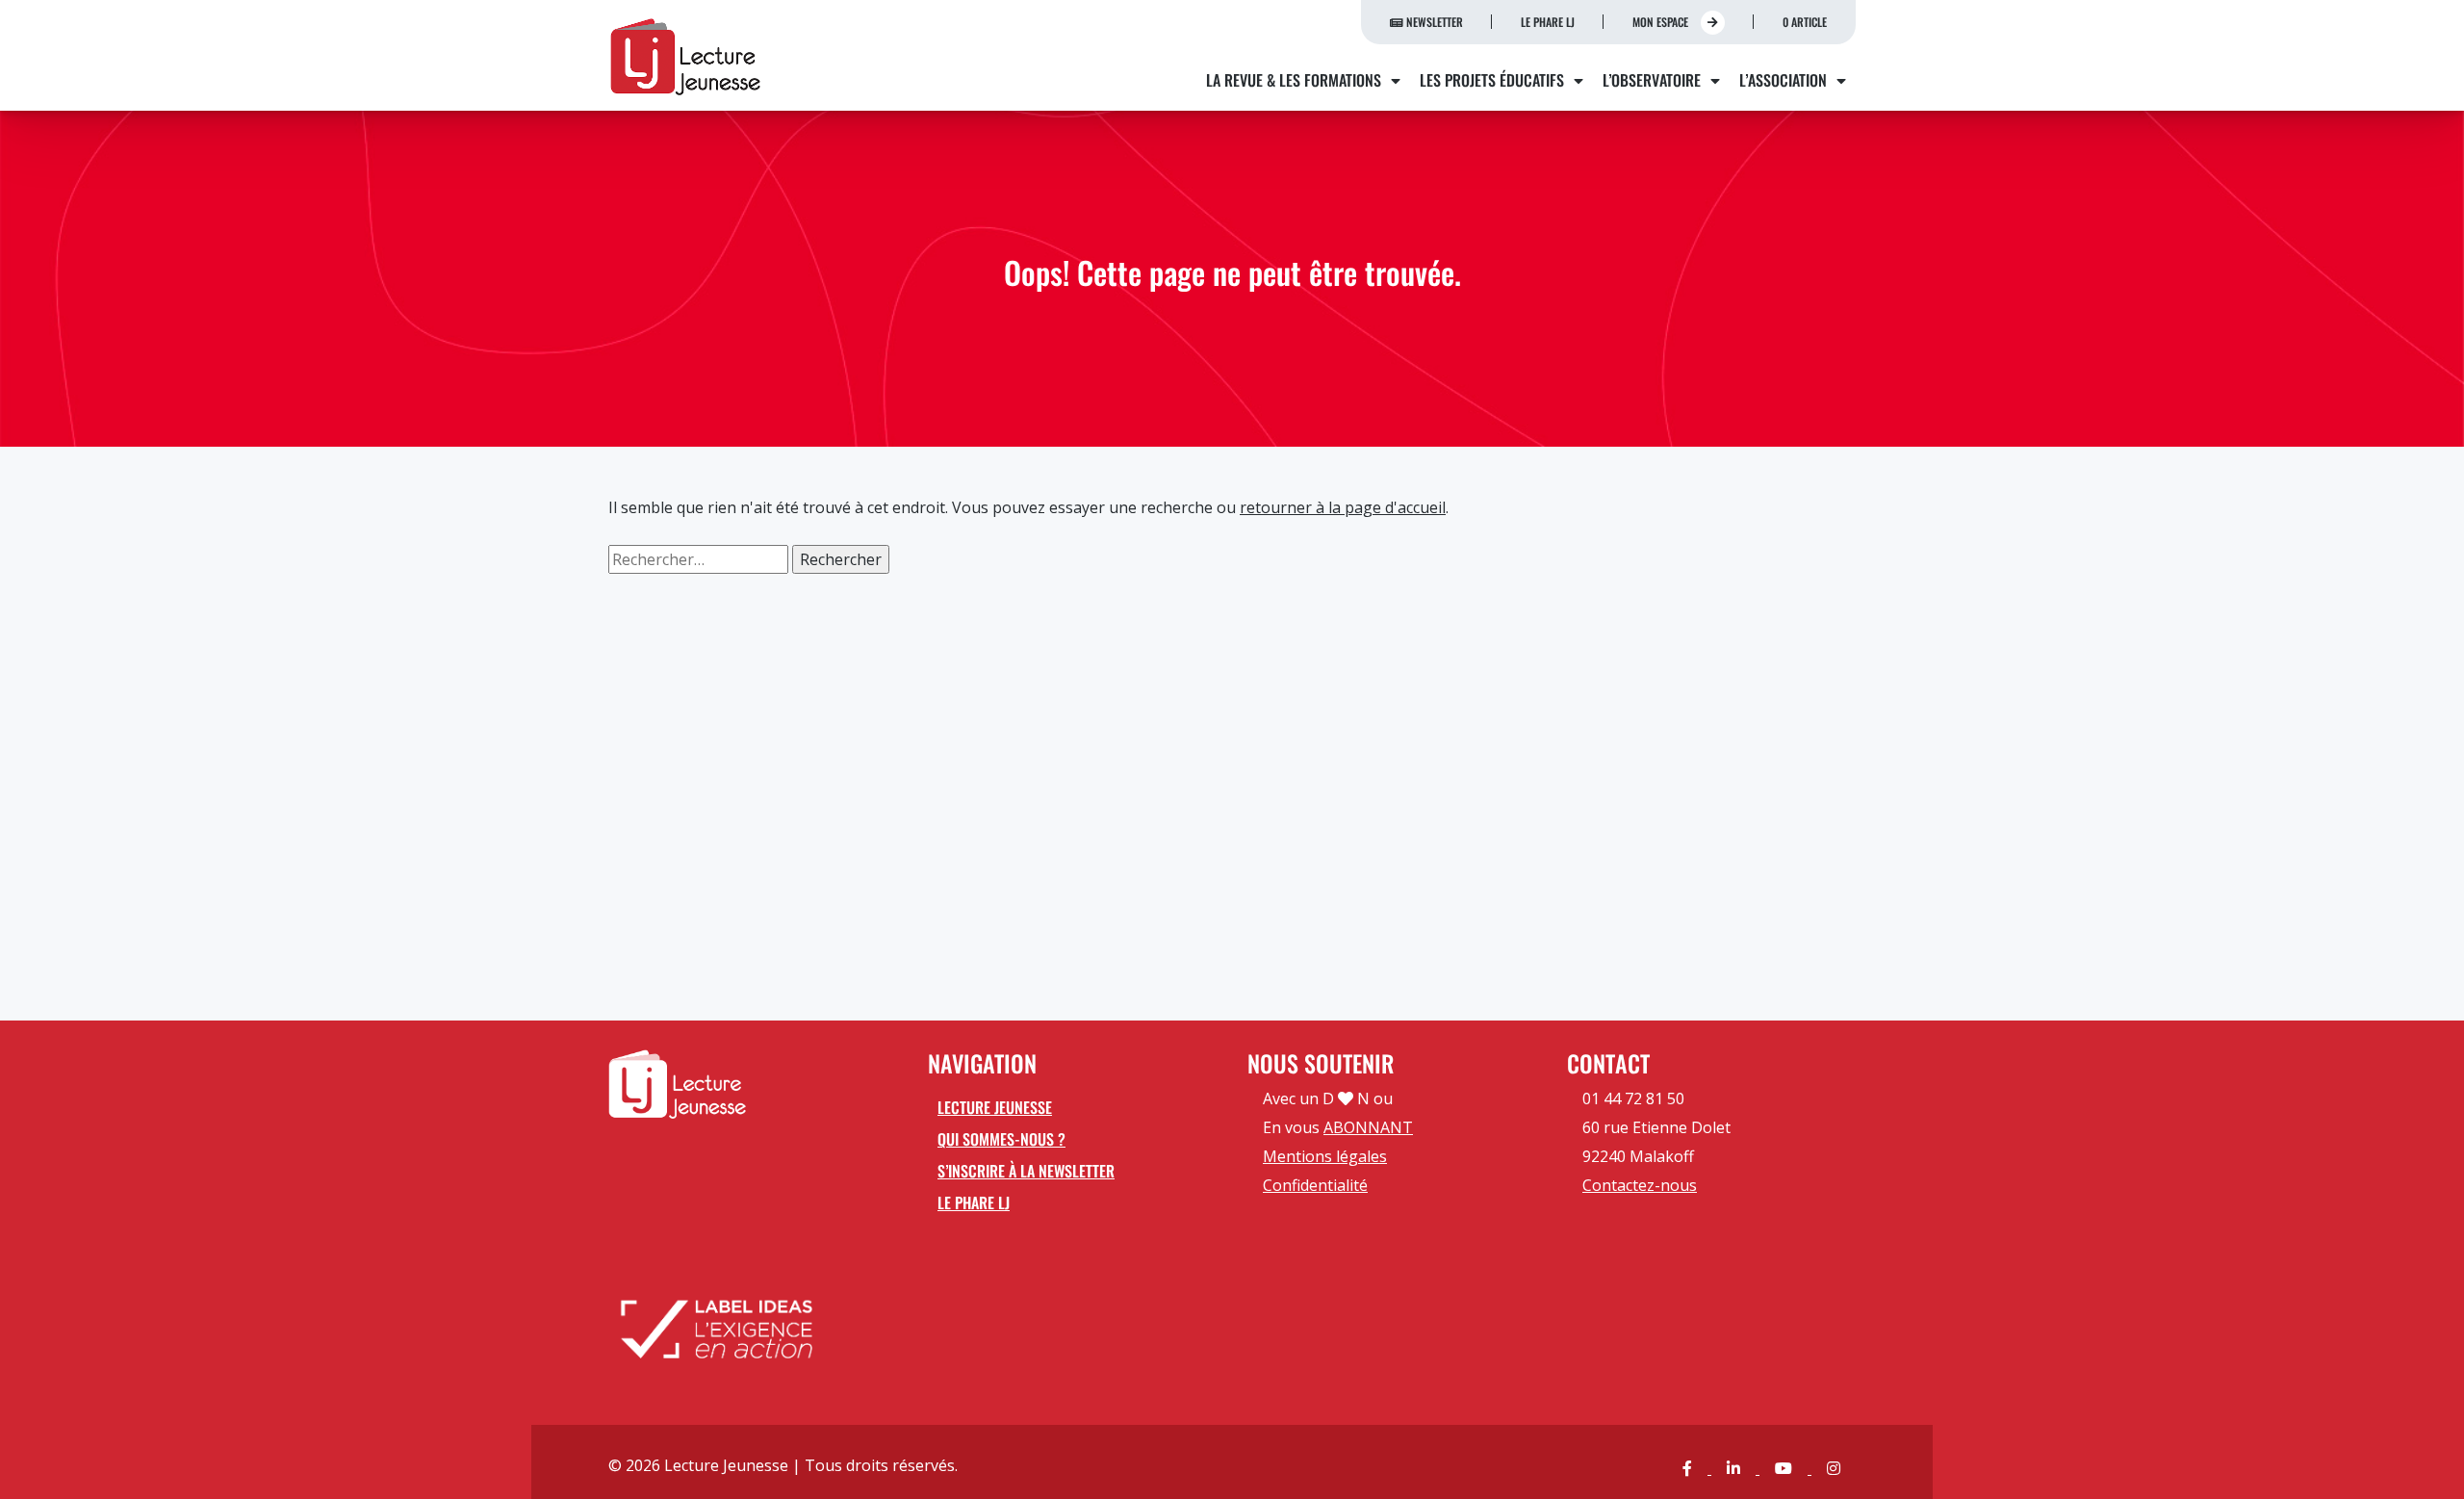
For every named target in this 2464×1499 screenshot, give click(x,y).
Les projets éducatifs (1492, 80)
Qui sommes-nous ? (1001, 1139)
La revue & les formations (1294, 80)
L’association (1783, 80)
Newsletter (1433, 22)
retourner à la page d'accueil (1343, 507)
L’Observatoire (1652, 80)
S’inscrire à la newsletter (1026, 1171)
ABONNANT (1368, 1127)
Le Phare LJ (1548, 22)
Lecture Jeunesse (995, 1107)
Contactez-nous (1640, 1185)
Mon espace (1662, 22)
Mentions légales (1325, 1156)
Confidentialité (1315, 1185)
